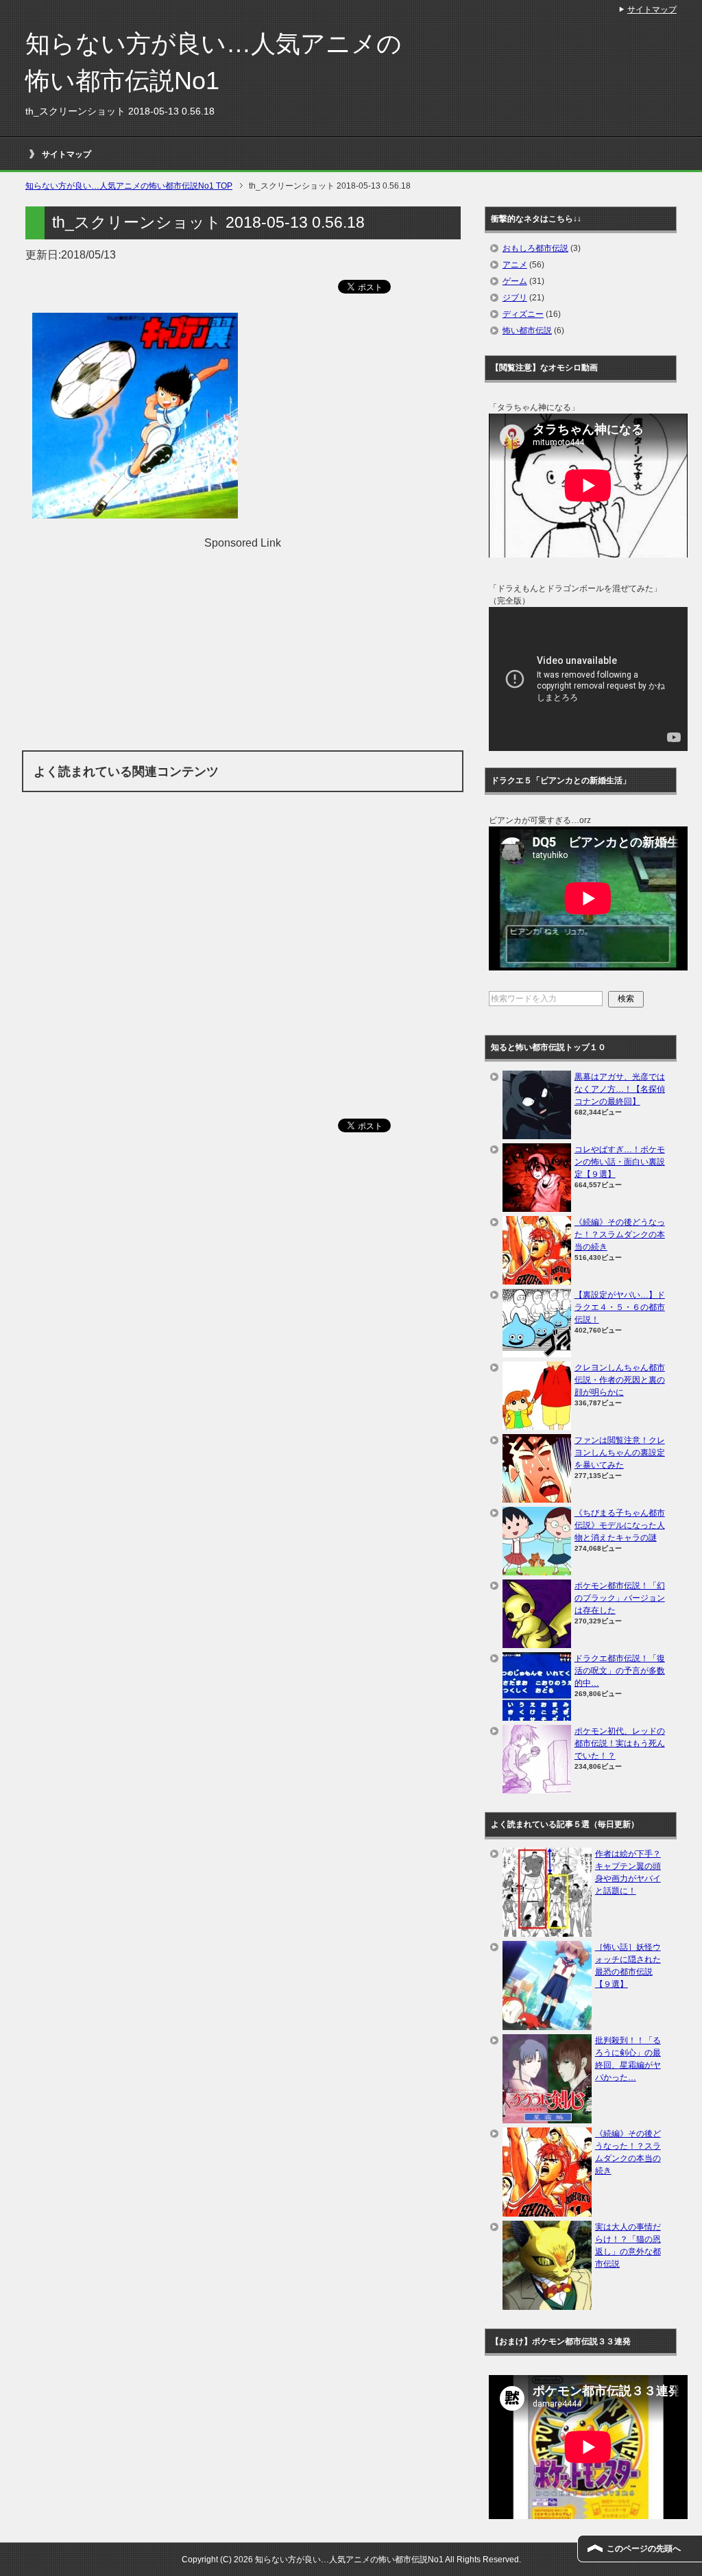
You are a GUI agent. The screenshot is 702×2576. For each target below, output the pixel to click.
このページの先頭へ (644, 2549)
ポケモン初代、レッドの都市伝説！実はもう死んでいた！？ (620, 1743)
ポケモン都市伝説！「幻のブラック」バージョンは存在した (620, 1598)
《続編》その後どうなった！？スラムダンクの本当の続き (620, 1235)
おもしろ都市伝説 (535, 248)
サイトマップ (66, 154)
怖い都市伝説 (527, 331)
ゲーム (515, 281)
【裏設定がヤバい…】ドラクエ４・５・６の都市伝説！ (620, 1307)
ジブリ (515, 298)
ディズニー (523, 314)
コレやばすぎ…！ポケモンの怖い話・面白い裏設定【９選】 (620, 1162)
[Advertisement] (243, 647)
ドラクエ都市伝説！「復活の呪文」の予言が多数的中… (620, 1671)
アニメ (515, 265)
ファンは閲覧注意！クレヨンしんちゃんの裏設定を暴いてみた (620, 1453)
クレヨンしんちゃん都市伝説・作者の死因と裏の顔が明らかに (620, 1380)
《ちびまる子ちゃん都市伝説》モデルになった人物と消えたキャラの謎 (620, 1525)
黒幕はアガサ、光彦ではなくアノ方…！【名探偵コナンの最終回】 (620, 1089)
